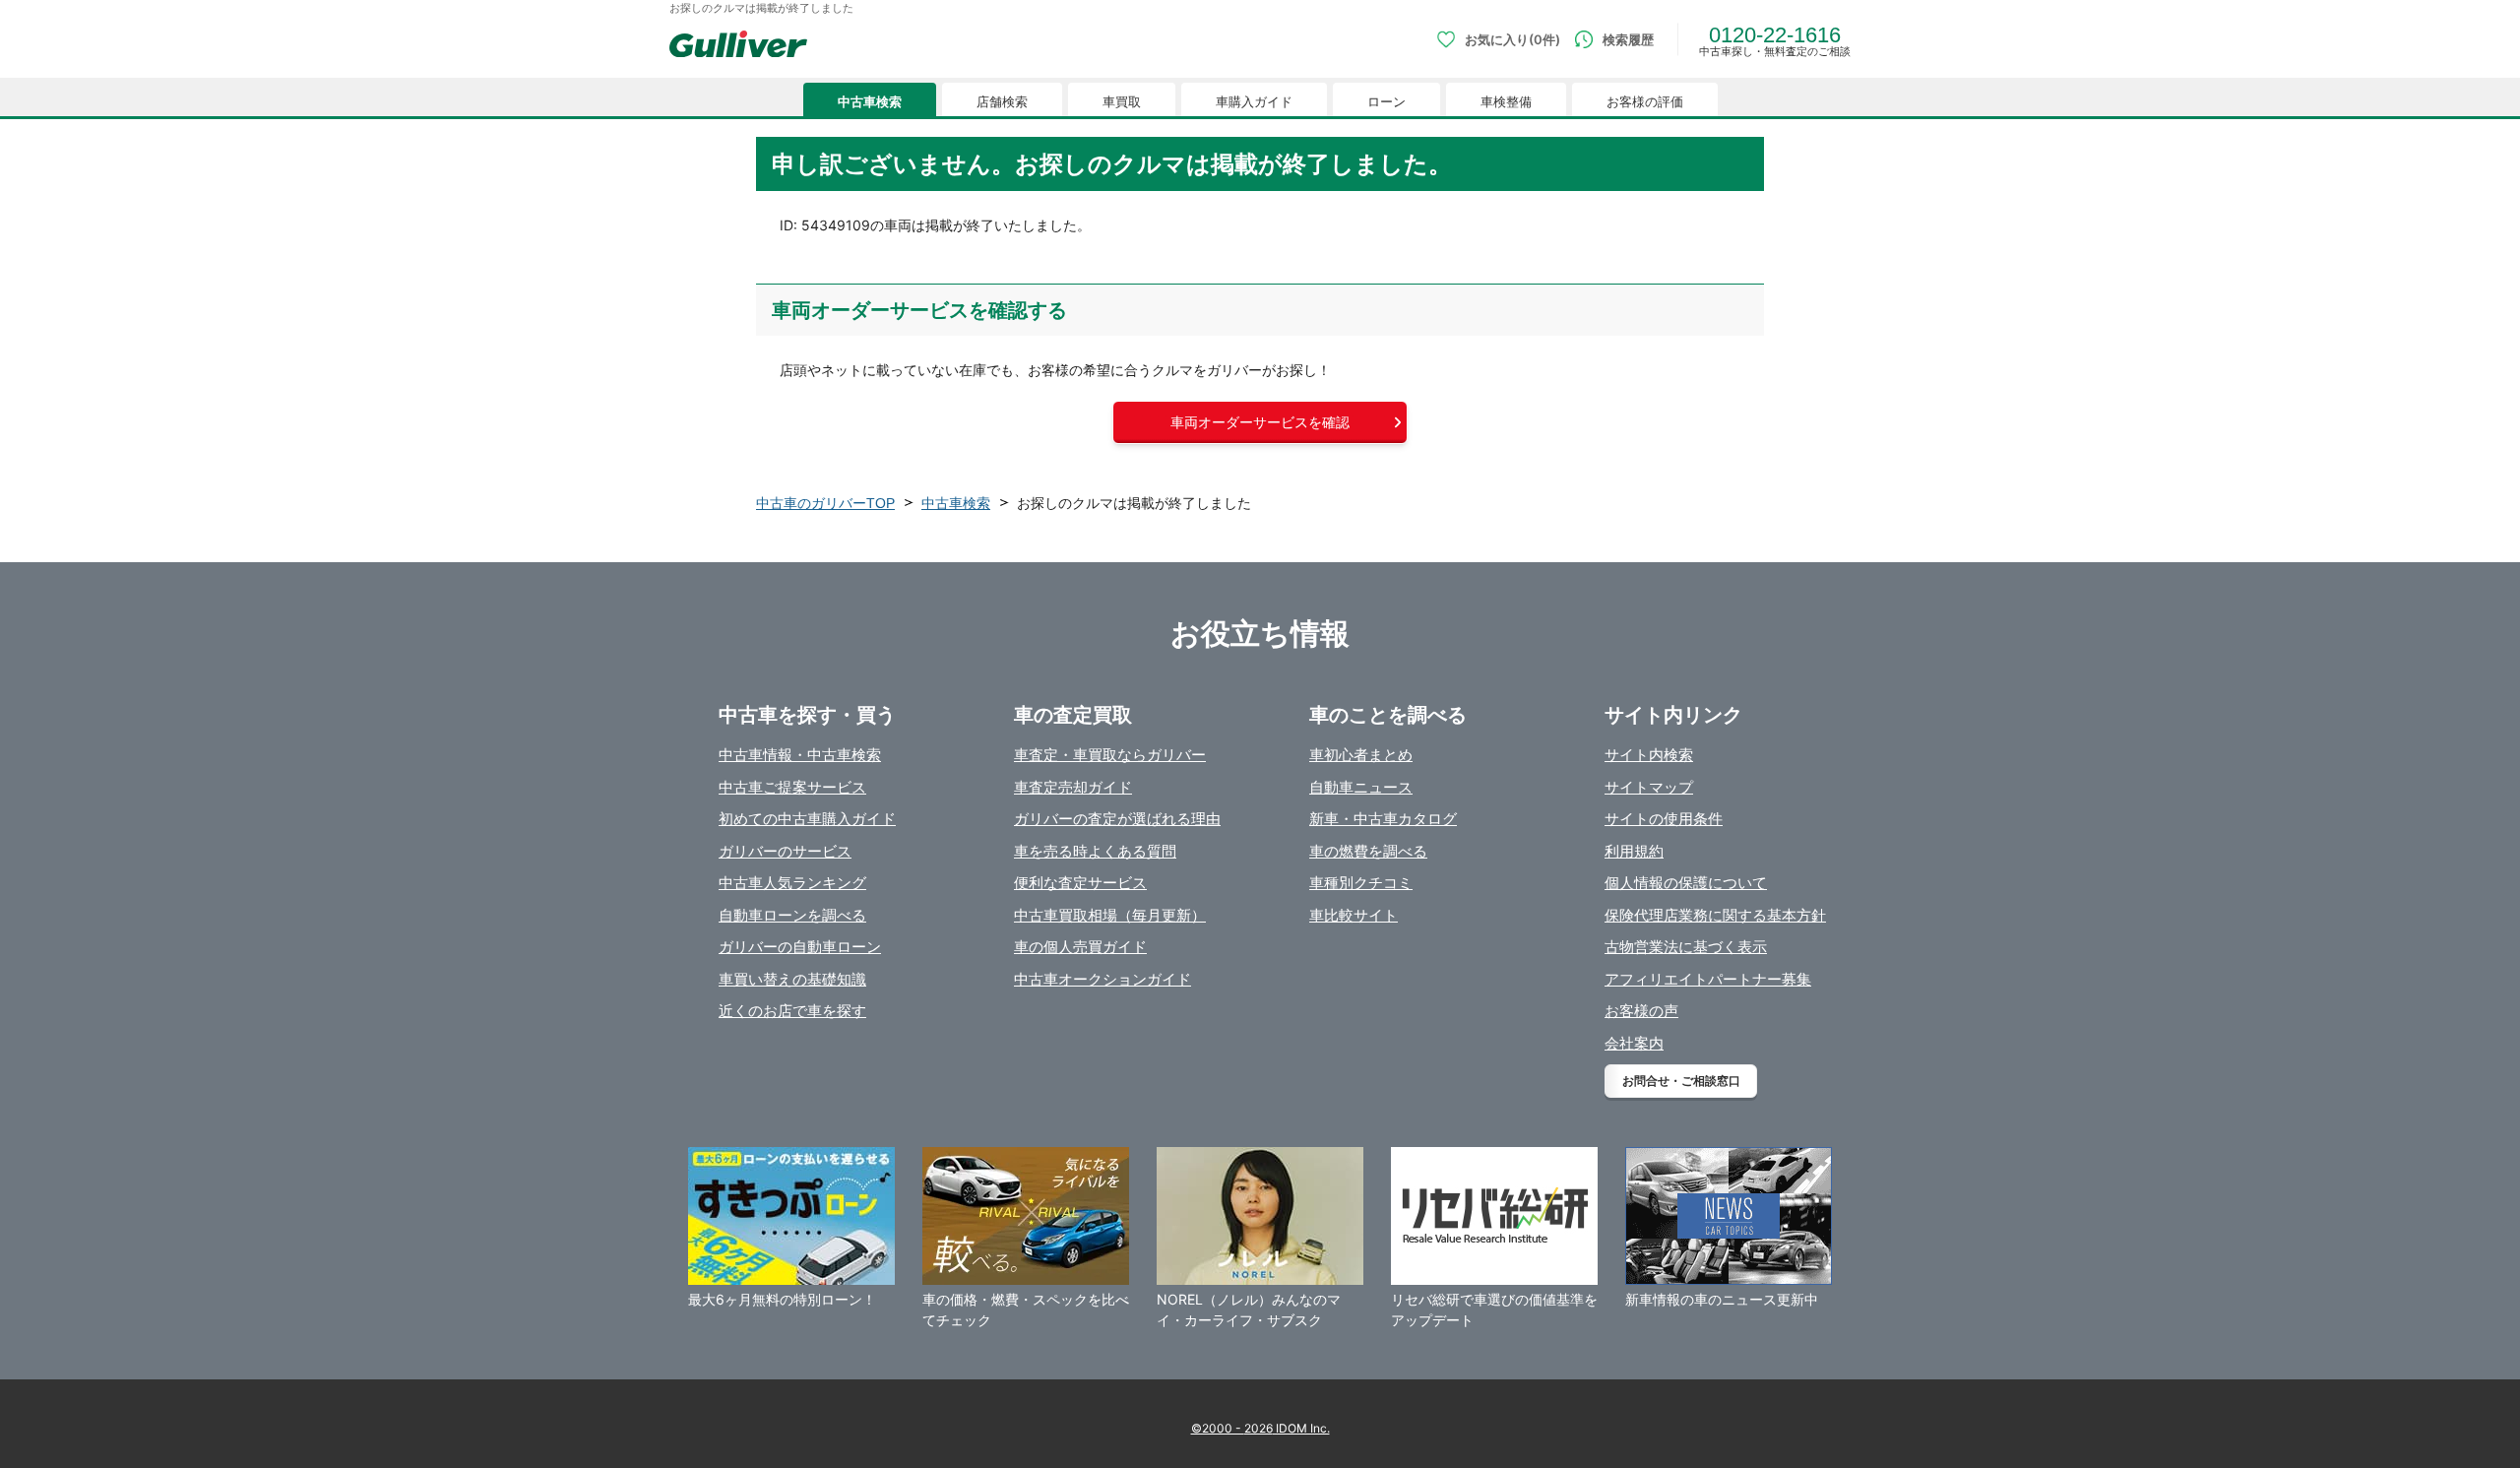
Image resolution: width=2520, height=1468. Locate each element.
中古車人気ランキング (792, 883)
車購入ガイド (1254, 102)
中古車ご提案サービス (792, 787)
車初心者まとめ (1361, 755)
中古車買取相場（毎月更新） (1110, 915)
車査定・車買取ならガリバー (1110, 755)
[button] (1260, 422)
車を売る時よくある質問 (1095, 851)
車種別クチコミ (1361, 883)
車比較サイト (1354, 915)
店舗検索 (1002, 102)
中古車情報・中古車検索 (800, 755)
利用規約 (1634, 851)
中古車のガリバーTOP (825, 503)
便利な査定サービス (1080, 883)
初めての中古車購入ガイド (807, 819)
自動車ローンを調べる (792, 915)
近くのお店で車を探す (792, 1011)
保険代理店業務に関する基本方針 (1715, 915)
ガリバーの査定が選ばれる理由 (1117, 819)
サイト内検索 (1649, 755)
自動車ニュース (1361, 787)
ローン (1386, 102)
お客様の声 (1641, 1011)
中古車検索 (870, 102)
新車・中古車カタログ (1383, 819)
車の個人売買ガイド (1080, 947)
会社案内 (1634, 1043)
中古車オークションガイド (1102, 979)
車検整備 (1506, 102)
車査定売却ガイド (1073, 787)
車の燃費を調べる (1368, 851)
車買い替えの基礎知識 (792, 979)
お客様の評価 (1645, 102)
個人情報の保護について (1686, 883)
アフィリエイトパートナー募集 (1708, 979)
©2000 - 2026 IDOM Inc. (1260, 1428)
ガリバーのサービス (785, 851)
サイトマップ (1649, 787)
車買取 (1122, 102)
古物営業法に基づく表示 (1686, 947)
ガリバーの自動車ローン (800, 947)
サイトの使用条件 (1664, 819)
